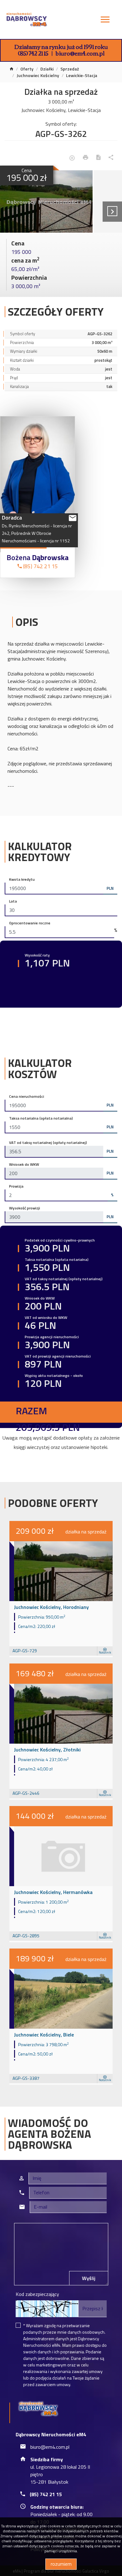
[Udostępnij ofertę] (111, 158)
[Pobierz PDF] (98, 158)
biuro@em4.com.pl (80, 53)
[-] (46, 201)
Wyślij (89, 2278)
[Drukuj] (86, 158)
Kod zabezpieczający (37, 2294)
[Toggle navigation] (105, 20)
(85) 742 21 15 (33, 53)
